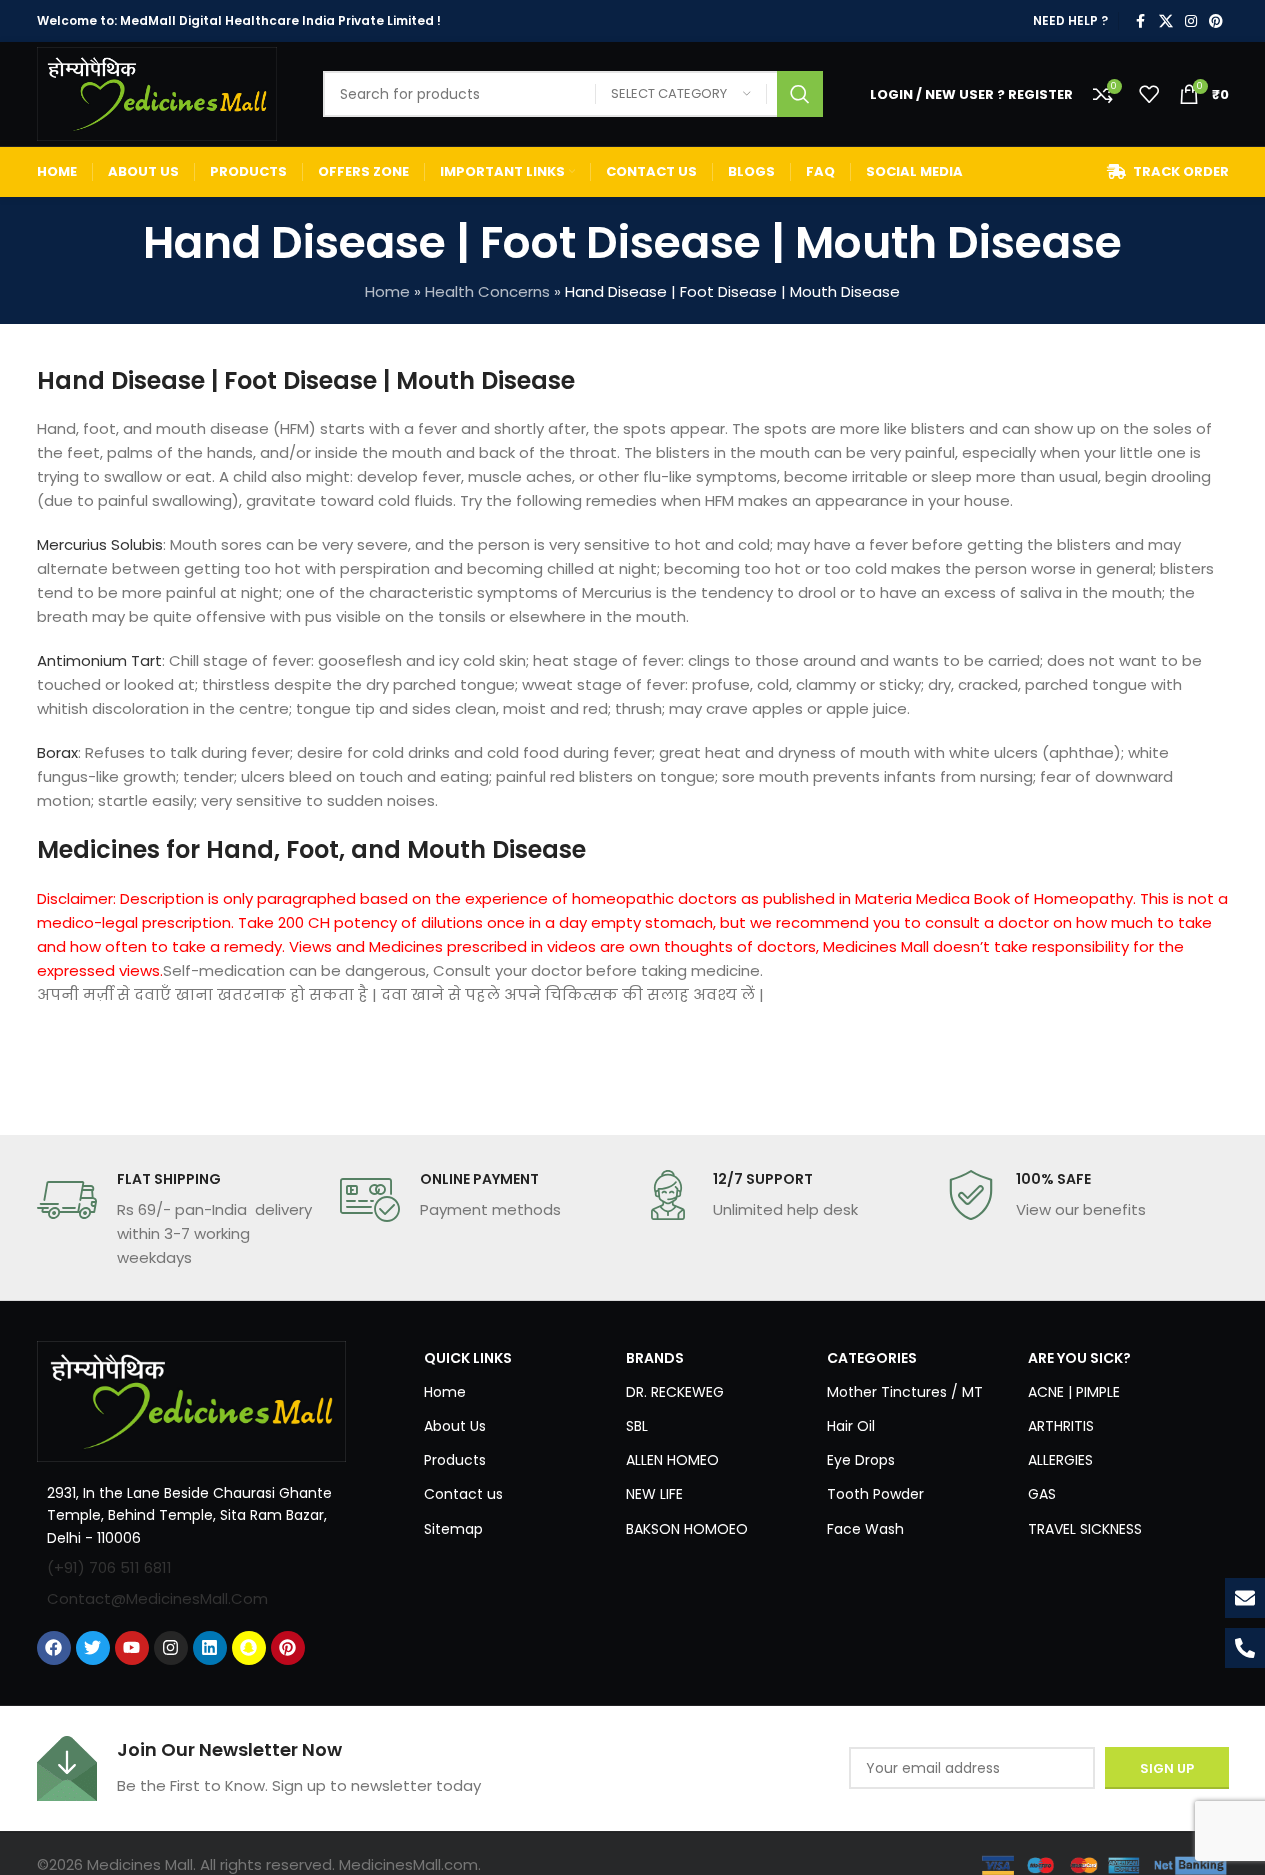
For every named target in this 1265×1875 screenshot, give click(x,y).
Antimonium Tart (99, 660)
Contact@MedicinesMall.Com (157, 1598)
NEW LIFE (654, 1494)
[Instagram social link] (1191, 21)
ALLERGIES (1060, 1460)
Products (455, 1460)
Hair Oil (851, 1426)
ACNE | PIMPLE (1074, 1392)
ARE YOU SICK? (1079, 1358)
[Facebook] (54, 1648)
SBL (637, 1426)
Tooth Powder (875, 1494)
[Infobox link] (178, 1220)
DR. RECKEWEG (675, 1392)
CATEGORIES (872, 1358)
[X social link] (1166, 21)
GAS (1042, 1494)
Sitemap (453, 1529)
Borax (57, 752)
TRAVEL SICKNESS (1085, 1529)
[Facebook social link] (1141, 21)
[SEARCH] (800, 94)
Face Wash (865, 1529)
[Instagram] (171, 1648)
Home (387, 291)
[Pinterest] (288, 1648)
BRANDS (655, 1358)
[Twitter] (93, 1648)
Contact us (463, 1494)
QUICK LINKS (468, 1358)
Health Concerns (487, 291)
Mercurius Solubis (100, 544)
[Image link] (192, 1399)
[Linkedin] (210, 1648)
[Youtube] (132, 1648)
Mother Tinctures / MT (905, 1392)
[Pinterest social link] (1216, 21)
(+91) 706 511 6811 (109, 1567)
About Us (455, 1426)
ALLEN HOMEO (672, 1460)
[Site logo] (157, 92)
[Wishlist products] (1149, 94)
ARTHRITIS (1061, 1426)
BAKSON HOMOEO (687, 1529)
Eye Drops (861, 1460)
